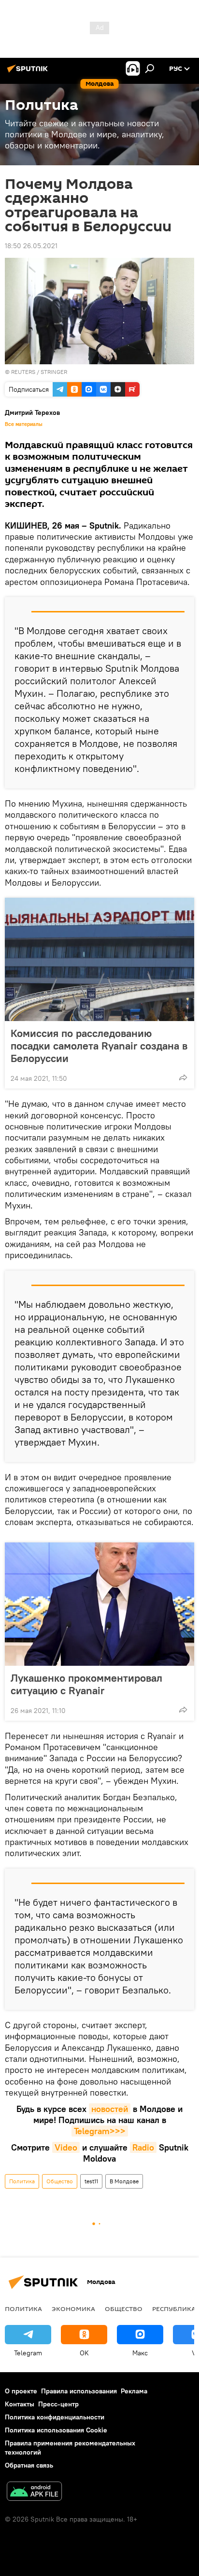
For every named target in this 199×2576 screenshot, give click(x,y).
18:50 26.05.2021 (31, 246)
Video (66, 2147)
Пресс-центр (58, 2404)
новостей (110, 2109)
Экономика (73, 2309)
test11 (91, 2181)
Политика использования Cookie (56, 2430)
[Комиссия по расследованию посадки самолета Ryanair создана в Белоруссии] (99, 959)
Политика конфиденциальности (55, 2417)
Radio (143, 2147)
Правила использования (79, 2391)
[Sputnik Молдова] (29, 72)
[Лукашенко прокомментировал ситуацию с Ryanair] (99, 1604)
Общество (60, 2181)
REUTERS (23, 372)
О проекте (21, 2391)
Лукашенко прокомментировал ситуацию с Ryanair (86, 1684)
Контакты (20, 2404)
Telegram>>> (100, 2131)
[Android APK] (34, 2492)
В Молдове (124, 2181)
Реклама (134, 2391)
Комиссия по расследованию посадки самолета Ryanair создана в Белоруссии (99, 1046)
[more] (183, 1077)
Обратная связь (29, 2465)
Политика (22, 2181)
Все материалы (24, 424)
